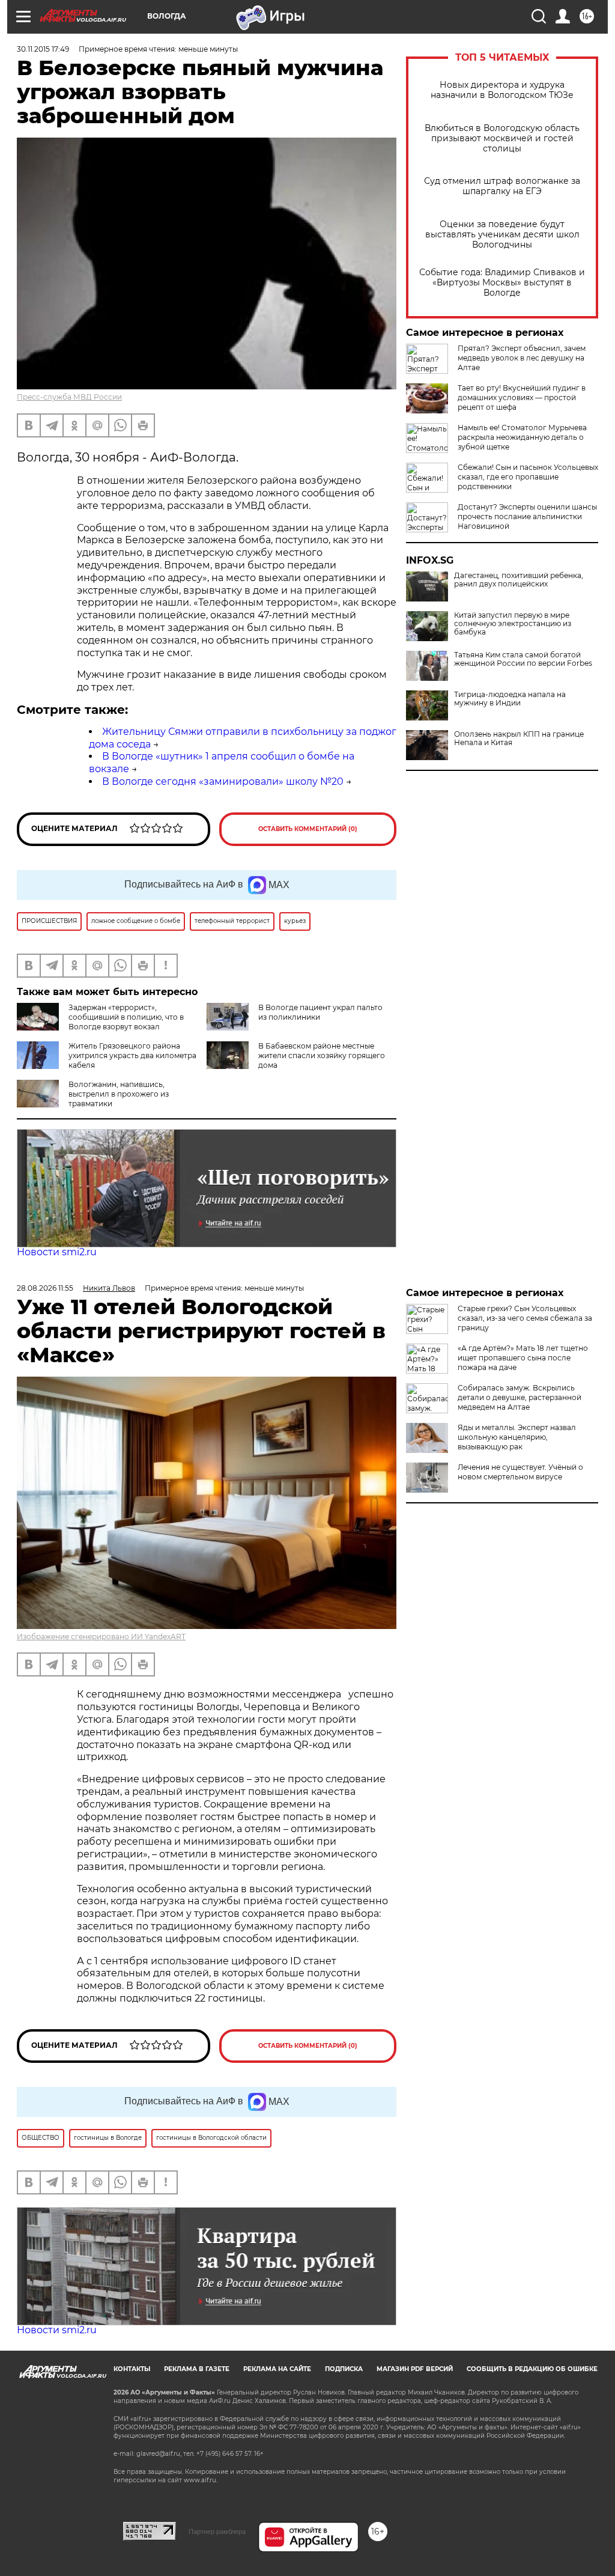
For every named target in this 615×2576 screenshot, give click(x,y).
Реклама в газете (197, 2369)
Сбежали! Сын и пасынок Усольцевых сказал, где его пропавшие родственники (528, 477)
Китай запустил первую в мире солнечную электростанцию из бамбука (513, 624)
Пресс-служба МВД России (69, 397)
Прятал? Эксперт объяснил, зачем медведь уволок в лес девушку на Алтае (522, 358)
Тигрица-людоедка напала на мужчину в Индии (510, 699)
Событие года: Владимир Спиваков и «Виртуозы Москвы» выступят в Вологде (502, 283)
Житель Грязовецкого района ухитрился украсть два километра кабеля (132, 1055)
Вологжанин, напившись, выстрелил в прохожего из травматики (119, 1094)
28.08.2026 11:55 (45, 1288)
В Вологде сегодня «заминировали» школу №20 (223, 781)
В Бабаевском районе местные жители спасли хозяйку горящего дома (322, 1055)
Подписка (344, 2369)
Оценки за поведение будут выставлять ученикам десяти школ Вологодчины (502, 235)
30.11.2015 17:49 (43, 49)
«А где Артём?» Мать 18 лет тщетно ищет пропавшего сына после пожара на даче (523, 1358)
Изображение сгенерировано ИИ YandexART (101, 1637)
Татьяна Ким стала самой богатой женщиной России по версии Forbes (523, 659)
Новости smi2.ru (57, 1252)
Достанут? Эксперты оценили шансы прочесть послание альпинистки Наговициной (527, 516)
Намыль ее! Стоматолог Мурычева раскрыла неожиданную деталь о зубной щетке (522, 437)
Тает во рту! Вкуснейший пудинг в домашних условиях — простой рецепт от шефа (522, 397)
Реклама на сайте (277, 2369)
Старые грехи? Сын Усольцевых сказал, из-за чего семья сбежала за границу (525, 1318)
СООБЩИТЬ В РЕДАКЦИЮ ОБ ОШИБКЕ (532, 2369)
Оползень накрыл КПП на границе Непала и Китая (519, 738)
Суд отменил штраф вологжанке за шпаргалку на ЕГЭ (502, 186)
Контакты (132, 2369)
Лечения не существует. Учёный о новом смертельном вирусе (520, 1472)
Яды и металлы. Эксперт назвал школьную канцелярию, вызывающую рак (517, 1437)
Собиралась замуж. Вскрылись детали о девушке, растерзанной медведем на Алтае (520, 1397)
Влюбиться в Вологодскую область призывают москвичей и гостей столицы (502, 139)
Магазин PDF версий (415, 2369)
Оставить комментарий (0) (308, 829)
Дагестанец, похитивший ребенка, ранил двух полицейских (519, 580)
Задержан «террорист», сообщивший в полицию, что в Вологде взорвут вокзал (126, 1017)
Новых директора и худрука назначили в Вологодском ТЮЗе (502, 90)
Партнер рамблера (217, 2532)
